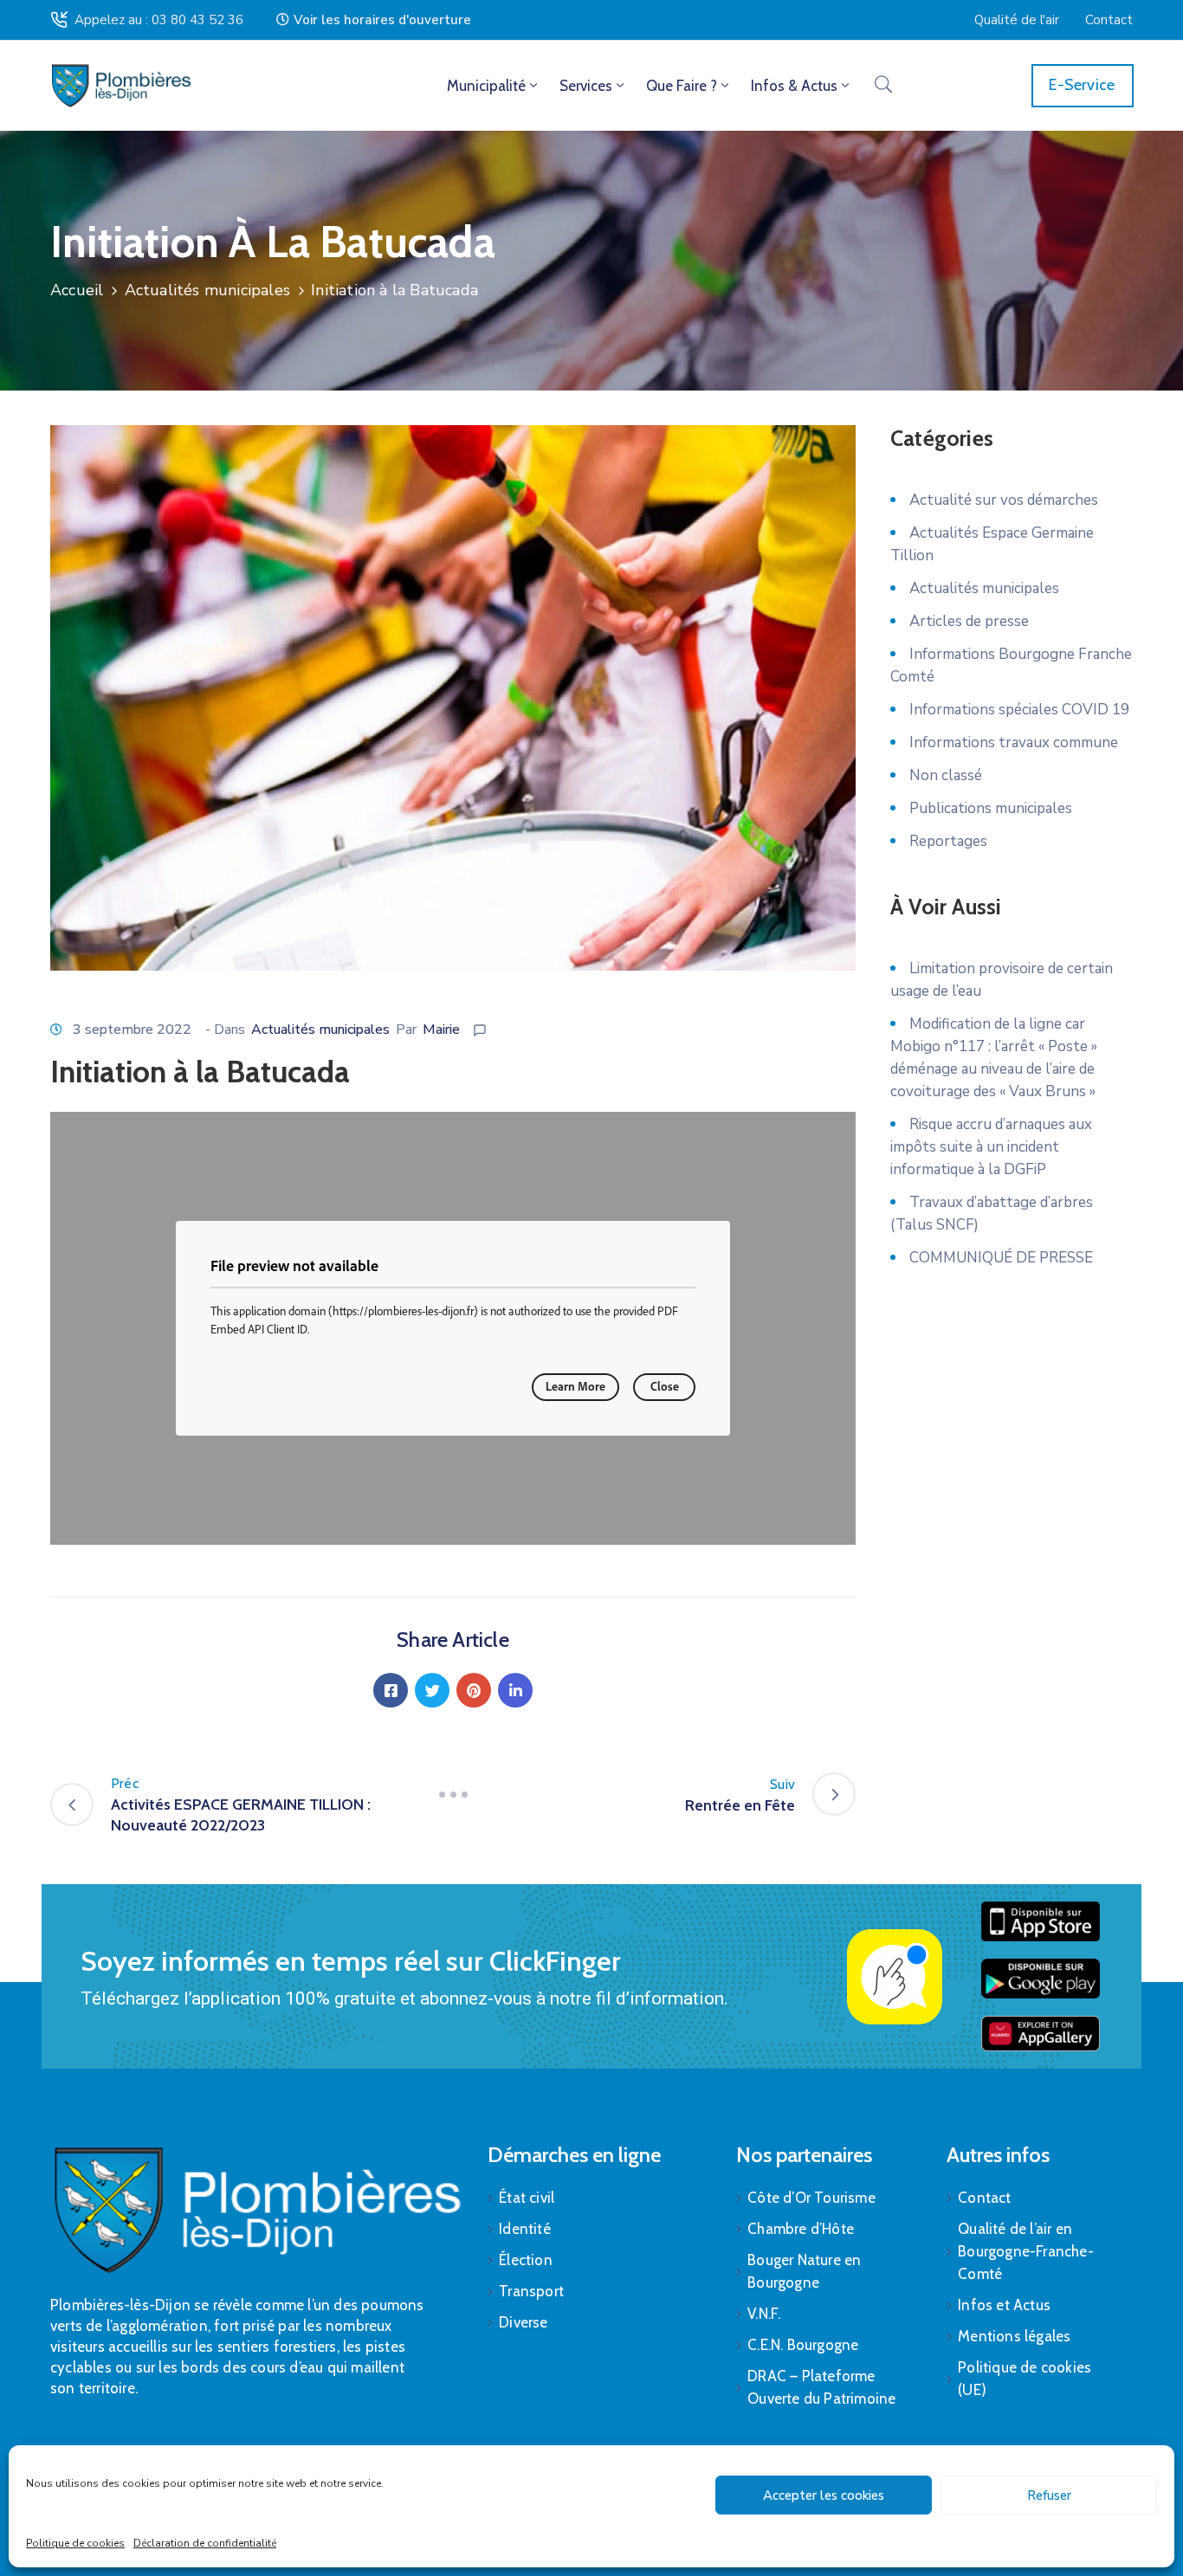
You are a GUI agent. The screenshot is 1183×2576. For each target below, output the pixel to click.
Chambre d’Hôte (801, 2229)
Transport (531, 2291)
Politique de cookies (75, 2543)
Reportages (948, 841)
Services (586, 86)
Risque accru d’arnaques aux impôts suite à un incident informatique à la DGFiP (991, 1147)
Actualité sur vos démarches (1004, 500)
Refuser (1049, 2495)
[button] (374, 20)
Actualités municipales (207, 290)
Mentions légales (1014, 2336)
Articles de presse (969, 621)
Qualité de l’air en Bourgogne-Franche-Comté (1026, 2251)
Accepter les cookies (824, 2495)
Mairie (441, 1030)
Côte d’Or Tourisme (811, 2198)
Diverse (523, 2322)
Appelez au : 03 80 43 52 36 (159, 20)
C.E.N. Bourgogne (803, 2345)
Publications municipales (991, 808)
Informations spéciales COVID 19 (1019, 710)
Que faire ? (682, 86)
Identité (525, 2229)
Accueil (77, 290)
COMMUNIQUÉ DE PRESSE (1001, 1258)
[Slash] (453, 1794)
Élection (526, 2260)
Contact (984, 2198)
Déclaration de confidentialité (205, 2543)
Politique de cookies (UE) (1025, 2379)
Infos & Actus (794, 86)
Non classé (946, 775)
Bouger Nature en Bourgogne (804, 2271)
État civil (527, 2198)
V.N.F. (764, 2314)
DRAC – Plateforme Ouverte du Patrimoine (821, 2387)
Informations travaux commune (1014, 742)
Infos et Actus (1004, 2305)
